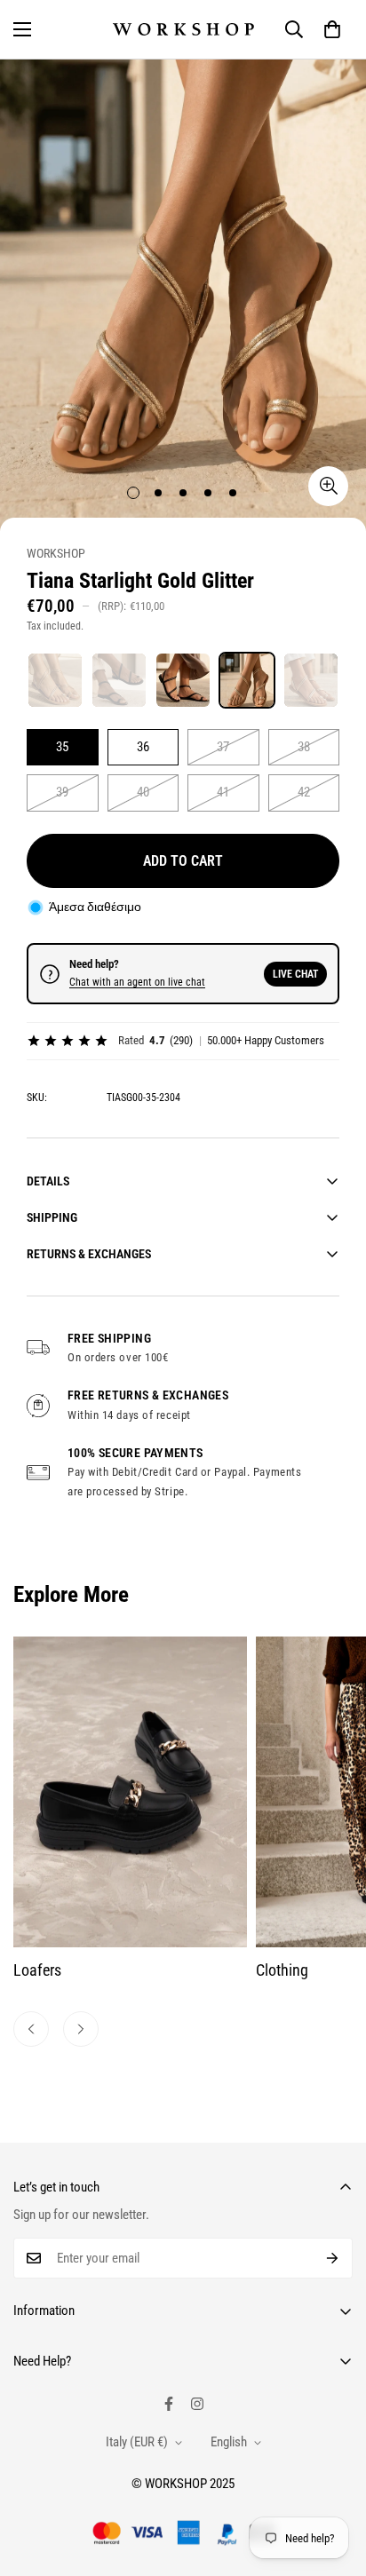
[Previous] (31, 2029)
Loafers (37, 1970)
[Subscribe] (333, 2258)
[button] (332, 29)
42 (304, 792)
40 (143, 792)
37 (223, 747)
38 (304, 747)
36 (143, 747)
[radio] (55, 680)
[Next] (81, 2029)
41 (223, 792)
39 (62, 792)
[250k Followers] (169, 2404)
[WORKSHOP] (183, 29)
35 (62, 747)
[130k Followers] (197, 2404)
